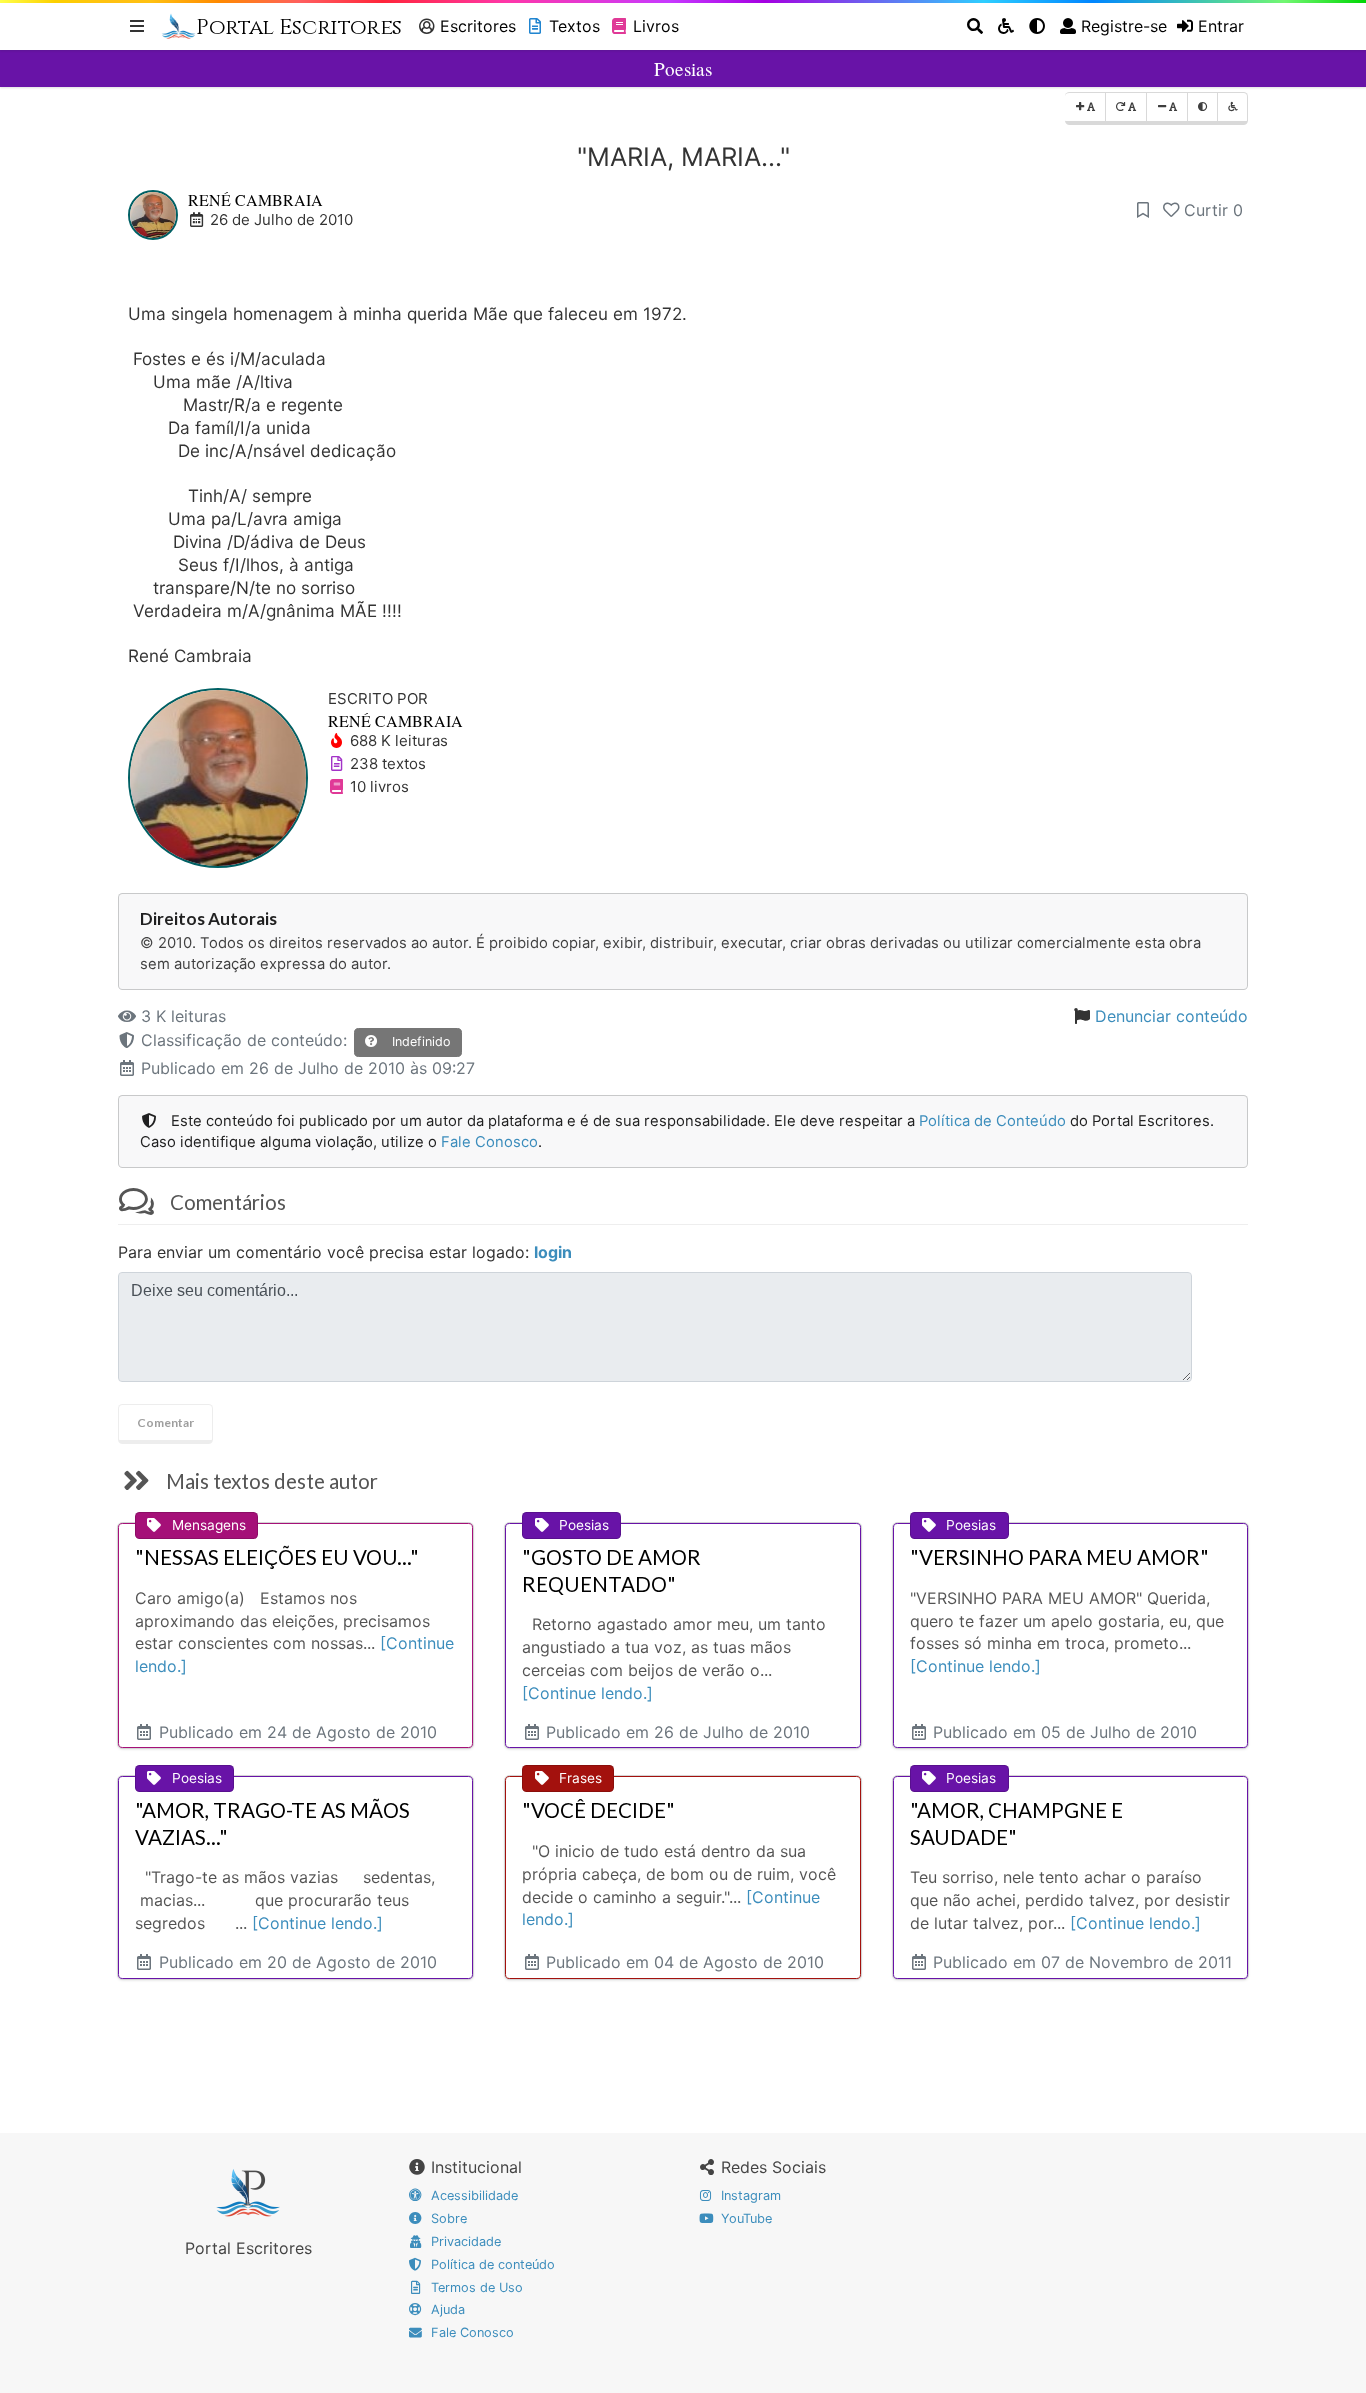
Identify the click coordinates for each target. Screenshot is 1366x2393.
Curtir (1213, 210)
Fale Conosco (489, 1142)
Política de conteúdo (491, 2264)
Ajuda (446, 2309)
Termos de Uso (475, 2287)
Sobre (447, 2218)
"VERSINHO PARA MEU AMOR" (1059, 1557)
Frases (580, 1778)
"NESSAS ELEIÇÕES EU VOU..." (277, 1557)
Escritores (478, 26)
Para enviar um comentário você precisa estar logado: (345, 1252)
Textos (574, 26)
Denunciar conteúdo (1171, 1016)
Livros (656, 26)
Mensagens (209, 1525)
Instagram (749, 2195)
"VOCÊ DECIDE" (598, 1810)
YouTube (744, 2218)
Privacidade (464, 2241)
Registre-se (1124, 26)
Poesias (683, 68)
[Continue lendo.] (587, 1693)
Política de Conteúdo (992, 1121)
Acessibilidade (472, 2195)
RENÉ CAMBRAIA (255, 199)
